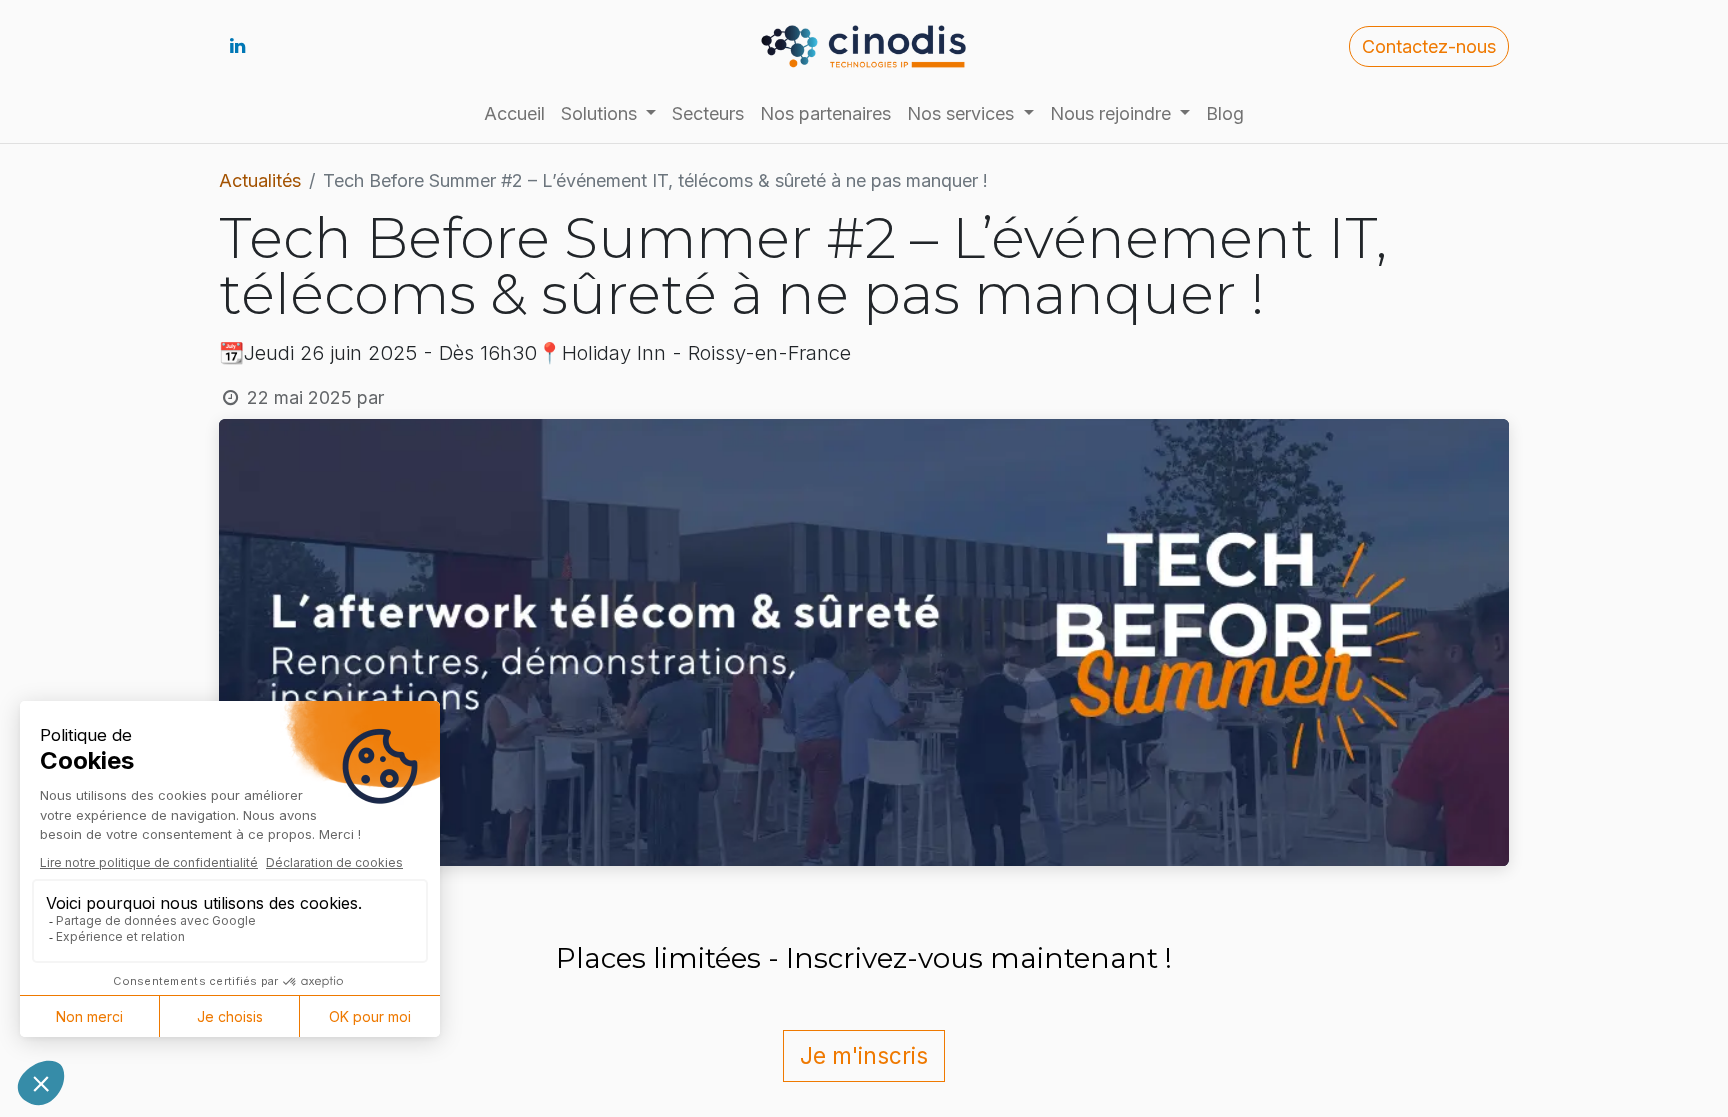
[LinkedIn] (237, 46)
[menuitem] (514, 113)
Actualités (260, 180)
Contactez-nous (1429, 46)
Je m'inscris (864, 1055)
